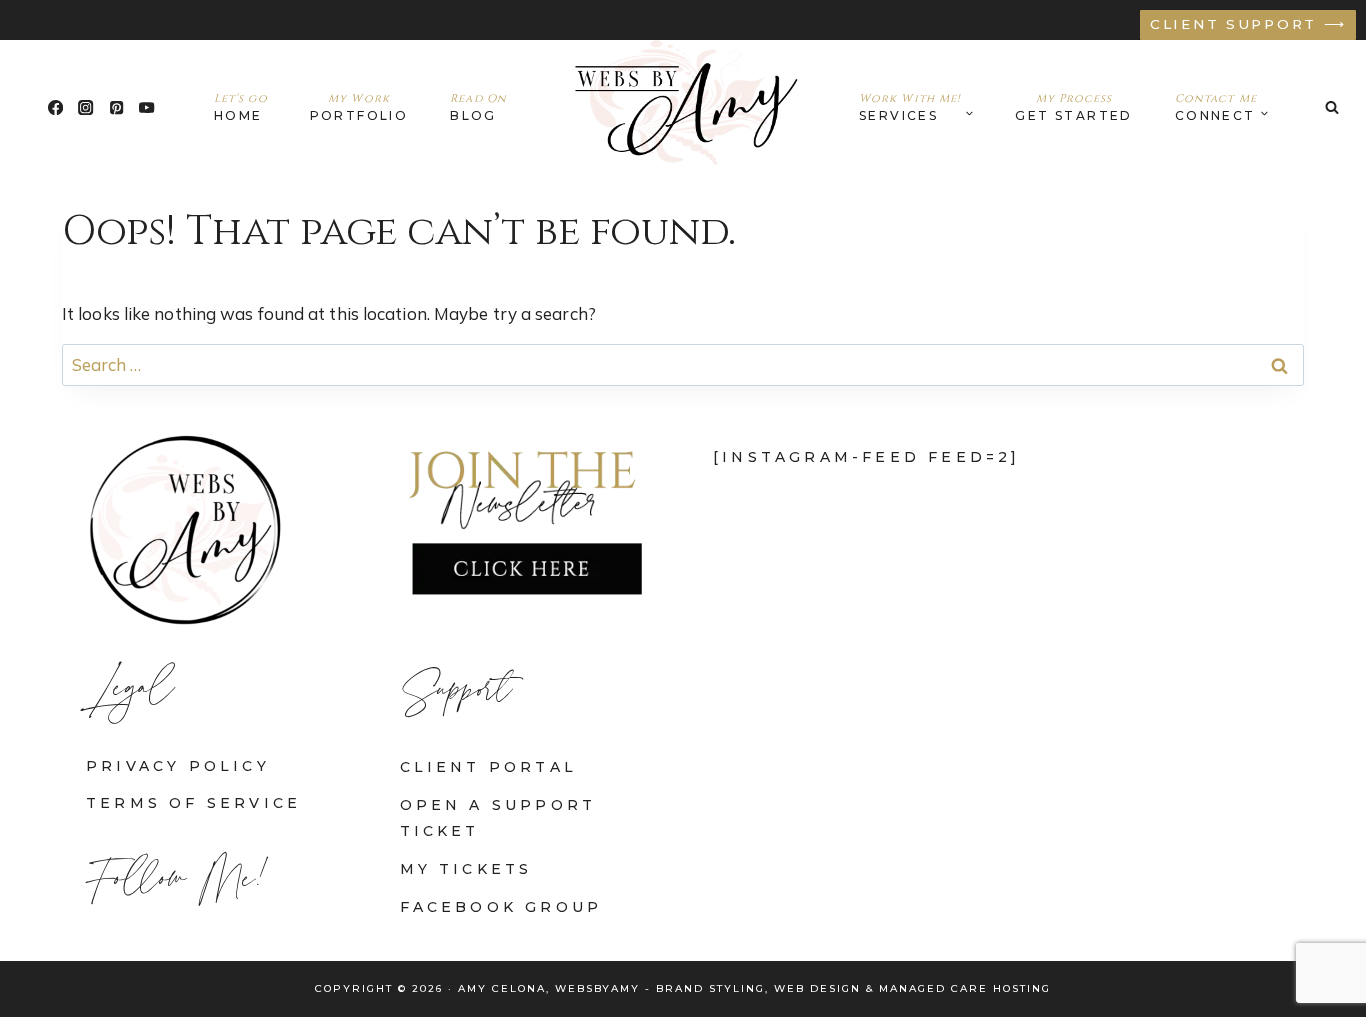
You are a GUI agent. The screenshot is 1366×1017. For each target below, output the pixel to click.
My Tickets (466, 869)
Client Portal (489, 767)
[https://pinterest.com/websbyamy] (116, 107)
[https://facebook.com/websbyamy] (55, 107)
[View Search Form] (1332, 107)
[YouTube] (147, 107)
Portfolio (359, 107)
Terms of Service (193, 803)
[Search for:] (683, 364)
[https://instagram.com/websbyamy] (86, 107)
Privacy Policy (178, 766)
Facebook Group (501, 907)
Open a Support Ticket (498, 817)
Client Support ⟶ (1248, 24)
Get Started (1073, 107)
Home (241, 107)
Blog (478, 107)
